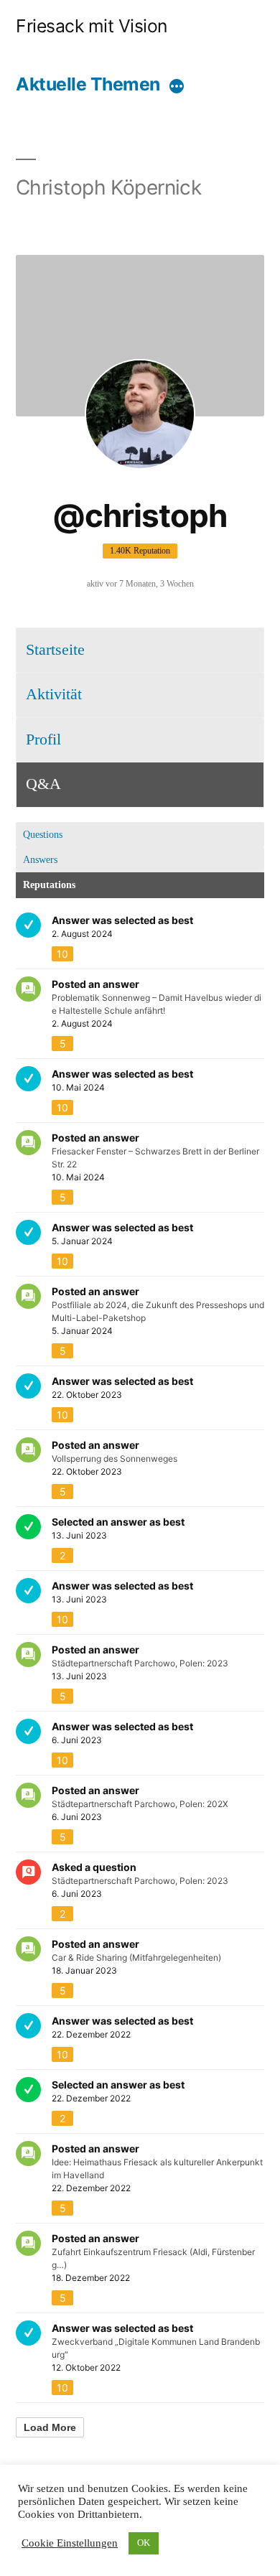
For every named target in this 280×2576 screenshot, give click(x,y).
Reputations (49, 885)
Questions (43, 835)
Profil (43, 739)
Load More (50, 2427)
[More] (177, 87)
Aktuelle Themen (88, 84)
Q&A (43, 784)
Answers (40, 860)
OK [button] (144, 2543)
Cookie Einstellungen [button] (70, 2544)
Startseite (55, 650)
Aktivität (54, 694)
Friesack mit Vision (92, 26)
